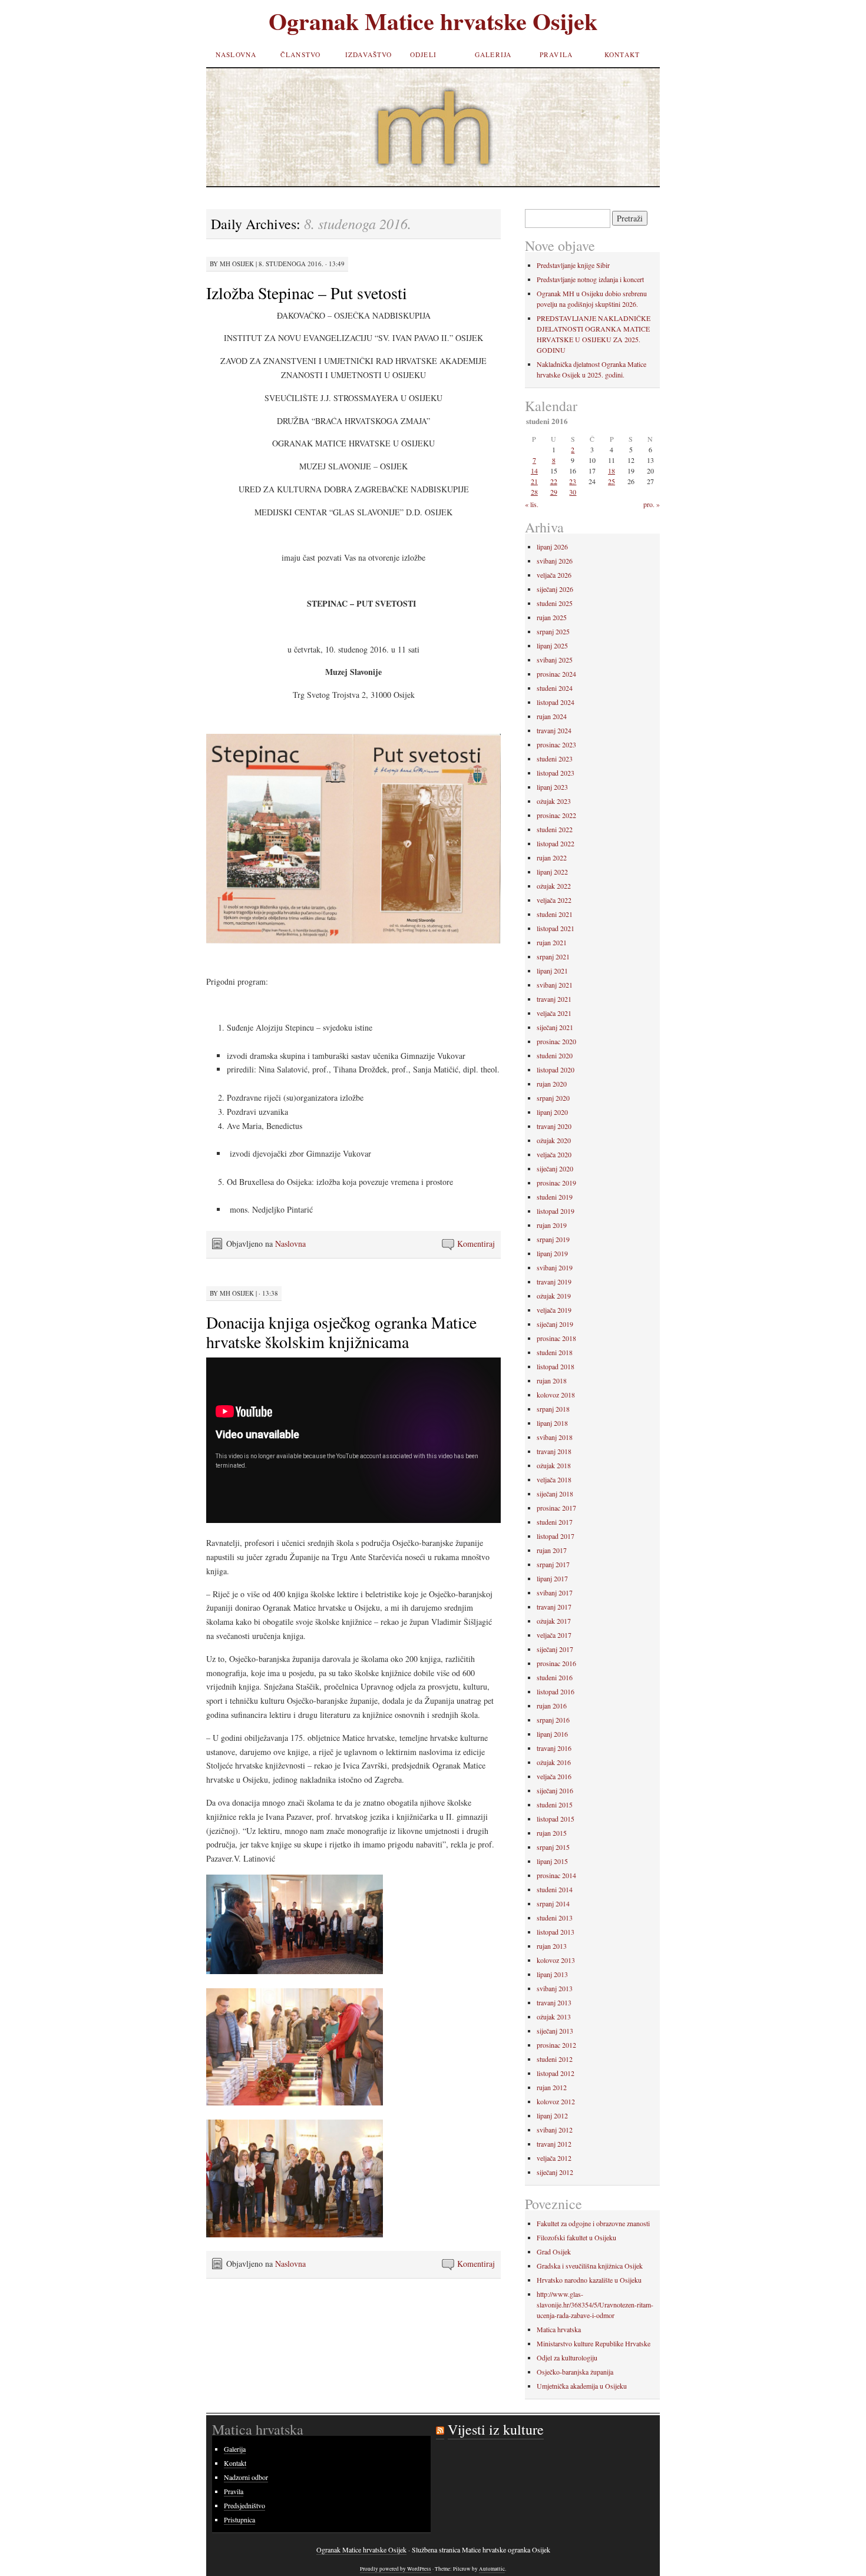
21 (534, 481)
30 (573, 492)
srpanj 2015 (553, 1847)
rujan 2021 (552, 942)
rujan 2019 (552, 1225)
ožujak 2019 (554, 1296)
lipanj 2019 (552, 1253)
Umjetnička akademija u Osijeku (582, 2386)
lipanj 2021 (552, 971)
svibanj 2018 (555, 1437)
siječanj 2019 (555, 1324)
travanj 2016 (554, 1748)
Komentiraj (476, 1244)
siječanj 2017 (555, 1649)
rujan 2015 (552, 1833)
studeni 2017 (555, 1522)
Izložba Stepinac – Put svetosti (307, 293)
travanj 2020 (554, 1126)
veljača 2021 (554, 1013)
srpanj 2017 (553, 1564)
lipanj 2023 (552, 787)
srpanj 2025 (553, 631)
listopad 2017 (556, 1536)
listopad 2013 (556, 1932)
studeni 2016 (555, 1677)
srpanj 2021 (553, 956)
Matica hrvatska (559, 2329)
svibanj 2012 (555, 2130)
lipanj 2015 (552, 1861)
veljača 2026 (554, 575)
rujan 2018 (552, 1380)
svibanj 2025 (555, 660)
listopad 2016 (556, 1691)
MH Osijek (237, 264)
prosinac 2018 (556, 1338)
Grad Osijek (554, 2251)
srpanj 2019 (553, 1239)
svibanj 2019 (555, 1267)
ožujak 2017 (554, 1621)
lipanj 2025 (552, 645)
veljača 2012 (554, 2158)
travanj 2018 (554, 1451)
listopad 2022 (556, 843)
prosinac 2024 (556, 674)
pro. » (652, 504)
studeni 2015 (555, 1804)
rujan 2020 (552, 1084)
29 (554, 492)
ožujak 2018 (554, 1465)
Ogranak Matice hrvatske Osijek (433, 21)
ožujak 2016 (554, 1762)
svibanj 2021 (555, 985)
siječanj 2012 (555, 2172)
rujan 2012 (552, 2087)
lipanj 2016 (552, 1734)
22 (554, 481)
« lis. (532, 504)
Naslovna (236, 54)
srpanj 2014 (553, 1903)
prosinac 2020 (556, 1041)
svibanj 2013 (555, 1988)
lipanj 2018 (552, 1423)
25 (612, 481)
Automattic (492, 2569)
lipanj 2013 (552, 1974)
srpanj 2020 (553, 1098)
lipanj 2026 (552, 547)
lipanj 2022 (552, 872)
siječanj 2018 (555, 1494)
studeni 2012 (555, 2059)
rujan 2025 (552, 617)
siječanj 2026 (555, 589)
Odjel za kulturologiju (567, 2358)
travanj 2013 (554, 2002)
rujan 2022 (552, 857)
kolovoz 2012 (556, 2101)
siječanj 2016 (555, 1790)
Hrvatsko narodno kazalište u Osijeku (589, 2280)
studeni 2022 (555, 829)
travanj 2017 (554, 1607)
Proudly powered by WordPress (396, 2569)
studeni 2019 (555, 1197)
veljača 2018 (554, 1479)
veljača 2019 (554, 1310)
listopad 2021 (556, 928)
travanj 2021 (554, 999)
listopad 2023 (556, 773)
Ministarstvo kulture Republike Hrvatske (594, 2343)
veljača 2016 (554, 1776)
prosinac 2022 (556, 815)
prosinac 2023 (556, 744)
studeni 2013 (555, 1918)
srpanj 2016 (553, 1720)
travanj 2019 (554, 1282)
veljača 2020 (554, 1154)
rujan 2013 (552, 1946)
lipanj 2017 (552, 1578)
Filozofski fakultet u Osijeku (576, 2237)
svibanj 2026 (555, 561)
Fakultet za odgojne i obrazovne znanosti (593, 2223)
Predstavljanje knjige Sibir (573, 265)
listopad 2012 (556, 2073)
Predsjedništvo (244, 2505)
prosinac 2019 (556, 1183)
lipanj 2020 (552, 1112)
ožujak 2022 (554, 886)
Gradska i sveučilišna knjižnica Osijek (590, 2266)
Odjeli (423, 54)
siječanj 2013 (555, 2031)
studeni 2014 (555, 1889)
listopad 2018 (556, 1366)
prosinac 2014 (556, 1875)
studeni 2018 (555, 1352)
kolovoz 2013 (556, 1960)
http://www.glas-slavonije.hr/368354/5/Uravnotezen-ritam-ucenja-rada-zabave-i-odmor (595, 2305)
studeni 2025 (555, 603)
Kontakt (622, 54)
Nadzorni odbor (246, 2477)
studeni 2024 (555, 688)
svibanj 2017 (555, 1592)
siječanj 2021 (555, 1027)
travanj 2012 (554, 2144)
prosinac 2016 (556, 1663)
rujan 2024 (552, 716)
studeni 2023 (555, 759)
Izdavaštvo (369, 54)
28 (534, 492)
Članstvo (300, 54)
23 (573, 481)
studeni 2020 (555, 1055)
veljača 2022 (554, 900)
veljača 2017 (554, 1635)
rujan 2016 (552, 1706)
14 (534, 471)
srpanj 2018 (553, 1409)
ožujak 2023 (554, 801)
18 (612, 471)
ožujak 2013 (554, 2017)
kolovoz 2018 (556, 1395)
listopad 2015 (556, 1819)
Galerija (493, 54)
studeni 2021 (555, 914)
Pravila (556, 54)
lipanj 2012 (552, 2115)
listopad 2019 (556, 1211)
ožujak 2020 (554, 1140)
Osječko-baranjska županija (575, 2372)
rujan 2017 (552, 1550)
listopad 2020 (556, 1070)
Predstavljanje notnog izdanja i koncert (590, 279)
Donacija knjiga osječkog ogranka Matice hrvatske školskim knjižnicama (341, 1332)
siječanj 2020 (555, 1168)
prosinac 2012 (556, 2045)
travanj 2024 (554, 730)
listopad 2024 (556, 702)
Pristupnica (239, 2519)
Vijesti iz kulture (496, 2429)
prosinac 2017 (556, 1508)
